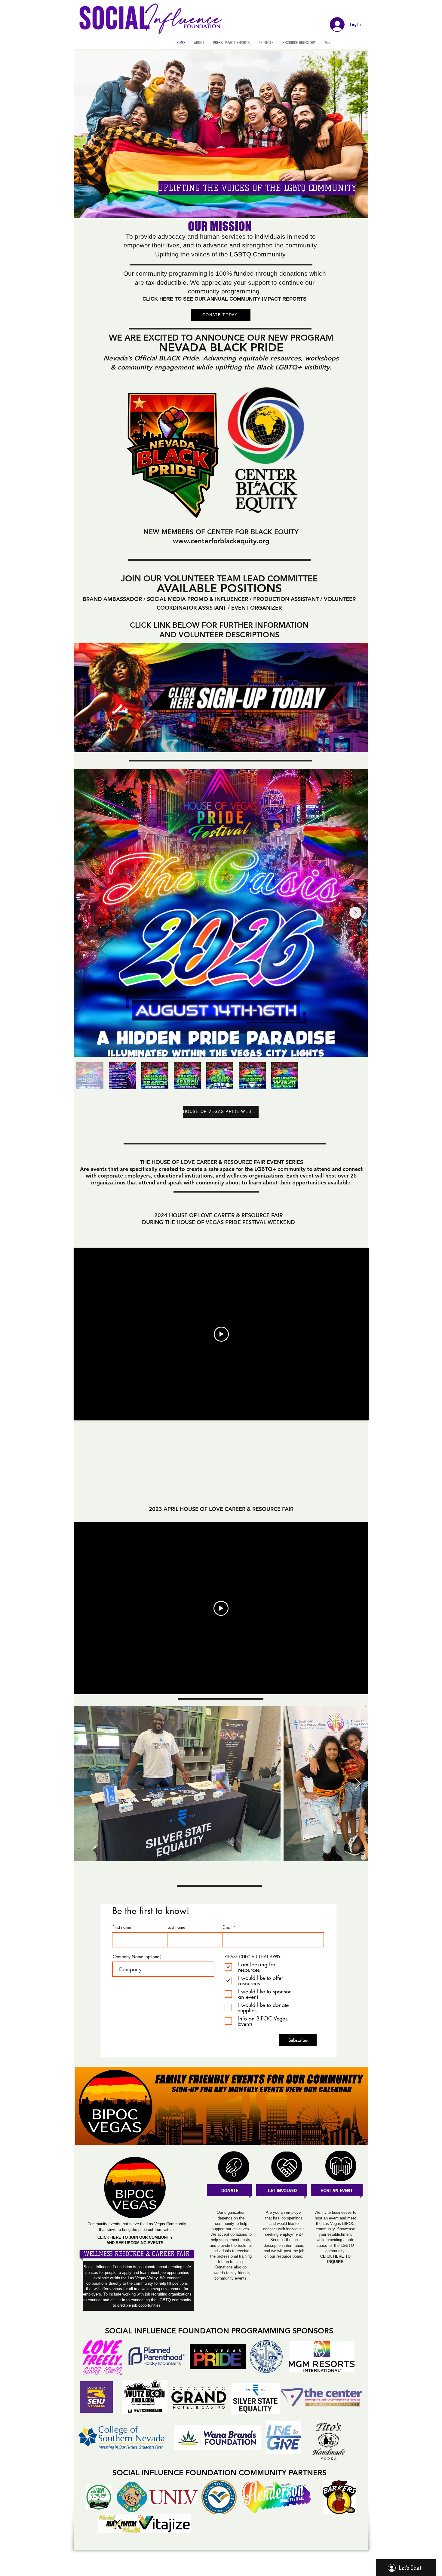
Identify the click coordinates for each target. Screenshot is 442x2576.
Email (227, 1927)
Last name (176, 1927)
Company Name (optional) (137, 1957)
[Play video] (221, 1334)
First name (122, 1927)
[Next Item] (355, 913)
